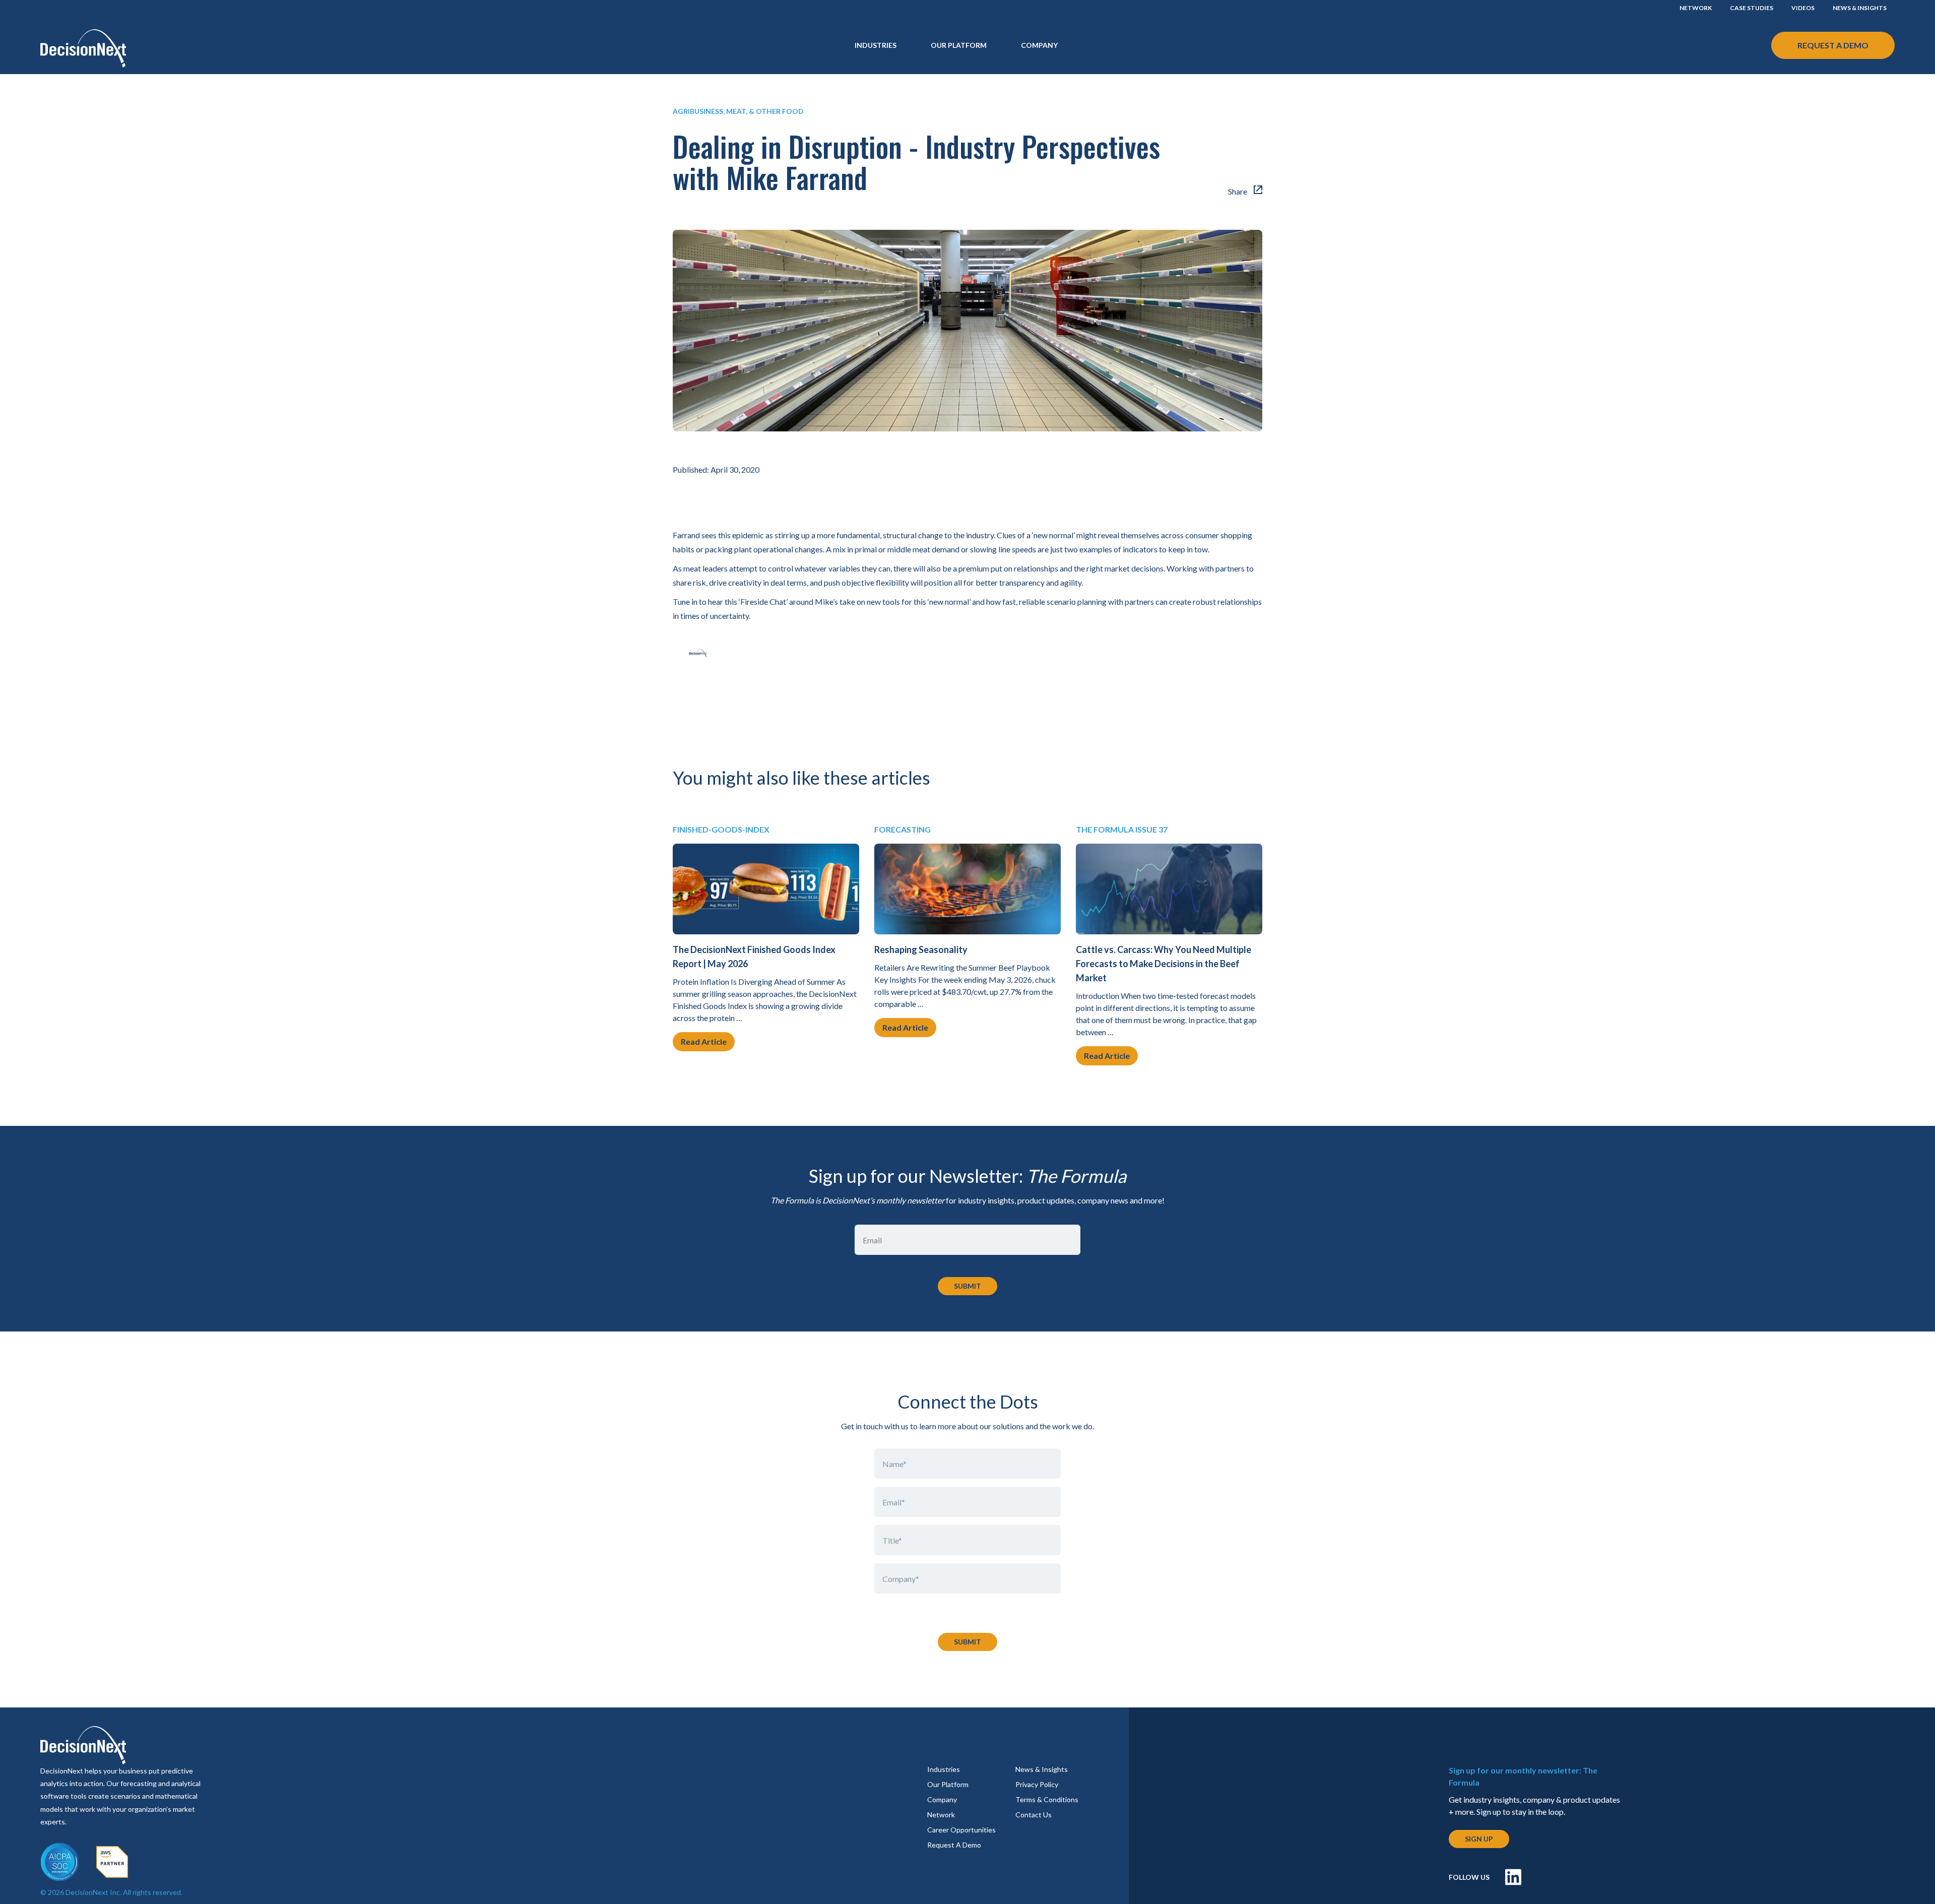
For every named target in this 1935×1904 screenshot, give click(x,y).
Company (1039, 45)
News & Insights (1860, 8)
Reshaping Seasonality (921, 949)
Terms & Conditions (1047, 1799)
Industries (944, 1769)
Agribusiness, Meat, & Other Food (738, 111)
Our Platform (959, 45)
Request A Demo (954, 1845)
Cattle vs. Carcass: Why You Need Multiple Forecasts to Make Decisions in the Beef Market (1164, 964)
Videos (1803, 8)
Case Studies (1752, 8)
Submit (967, 1642)
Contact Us (1034, 1815)
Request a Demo (1833, 45)
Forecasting (902, 829)
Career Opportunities (961, 1830)
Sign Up (1479, 1839)
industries (876, 45)
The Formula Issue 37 (1122, 829)
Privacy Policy (1037, 1784)
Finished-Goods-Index (721, 829)
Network (1696, 8)
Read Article (704, 1041)
